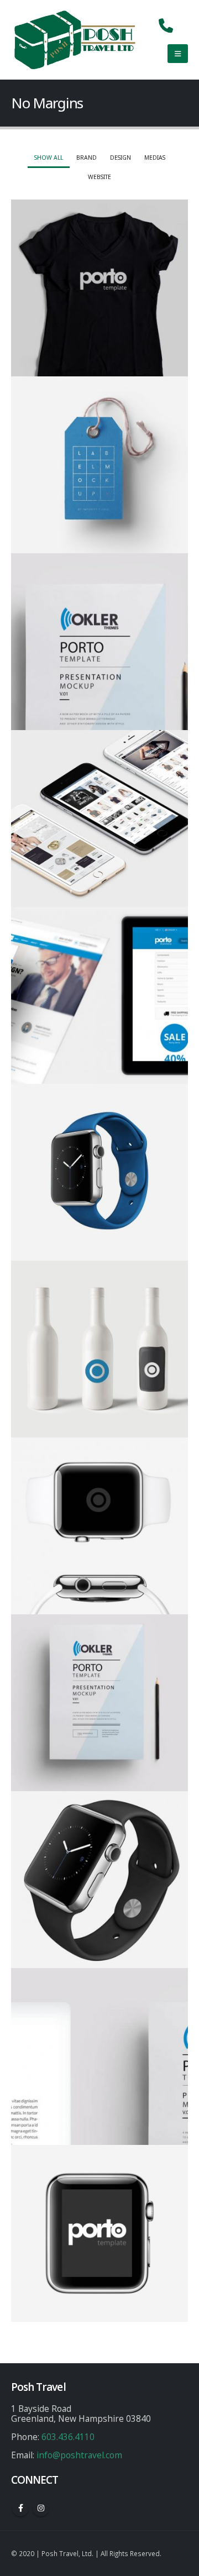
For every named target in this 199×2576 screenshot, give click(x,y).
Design (121, 158)
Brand (87, 158)
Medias (155, 158)
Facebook (20, 2508)
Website (99, 177)
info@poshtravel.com (79, 2455)
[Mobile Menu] (178, 54)
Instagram (41, 2508)
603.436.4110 (68, 2437)
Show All (49, 158)
